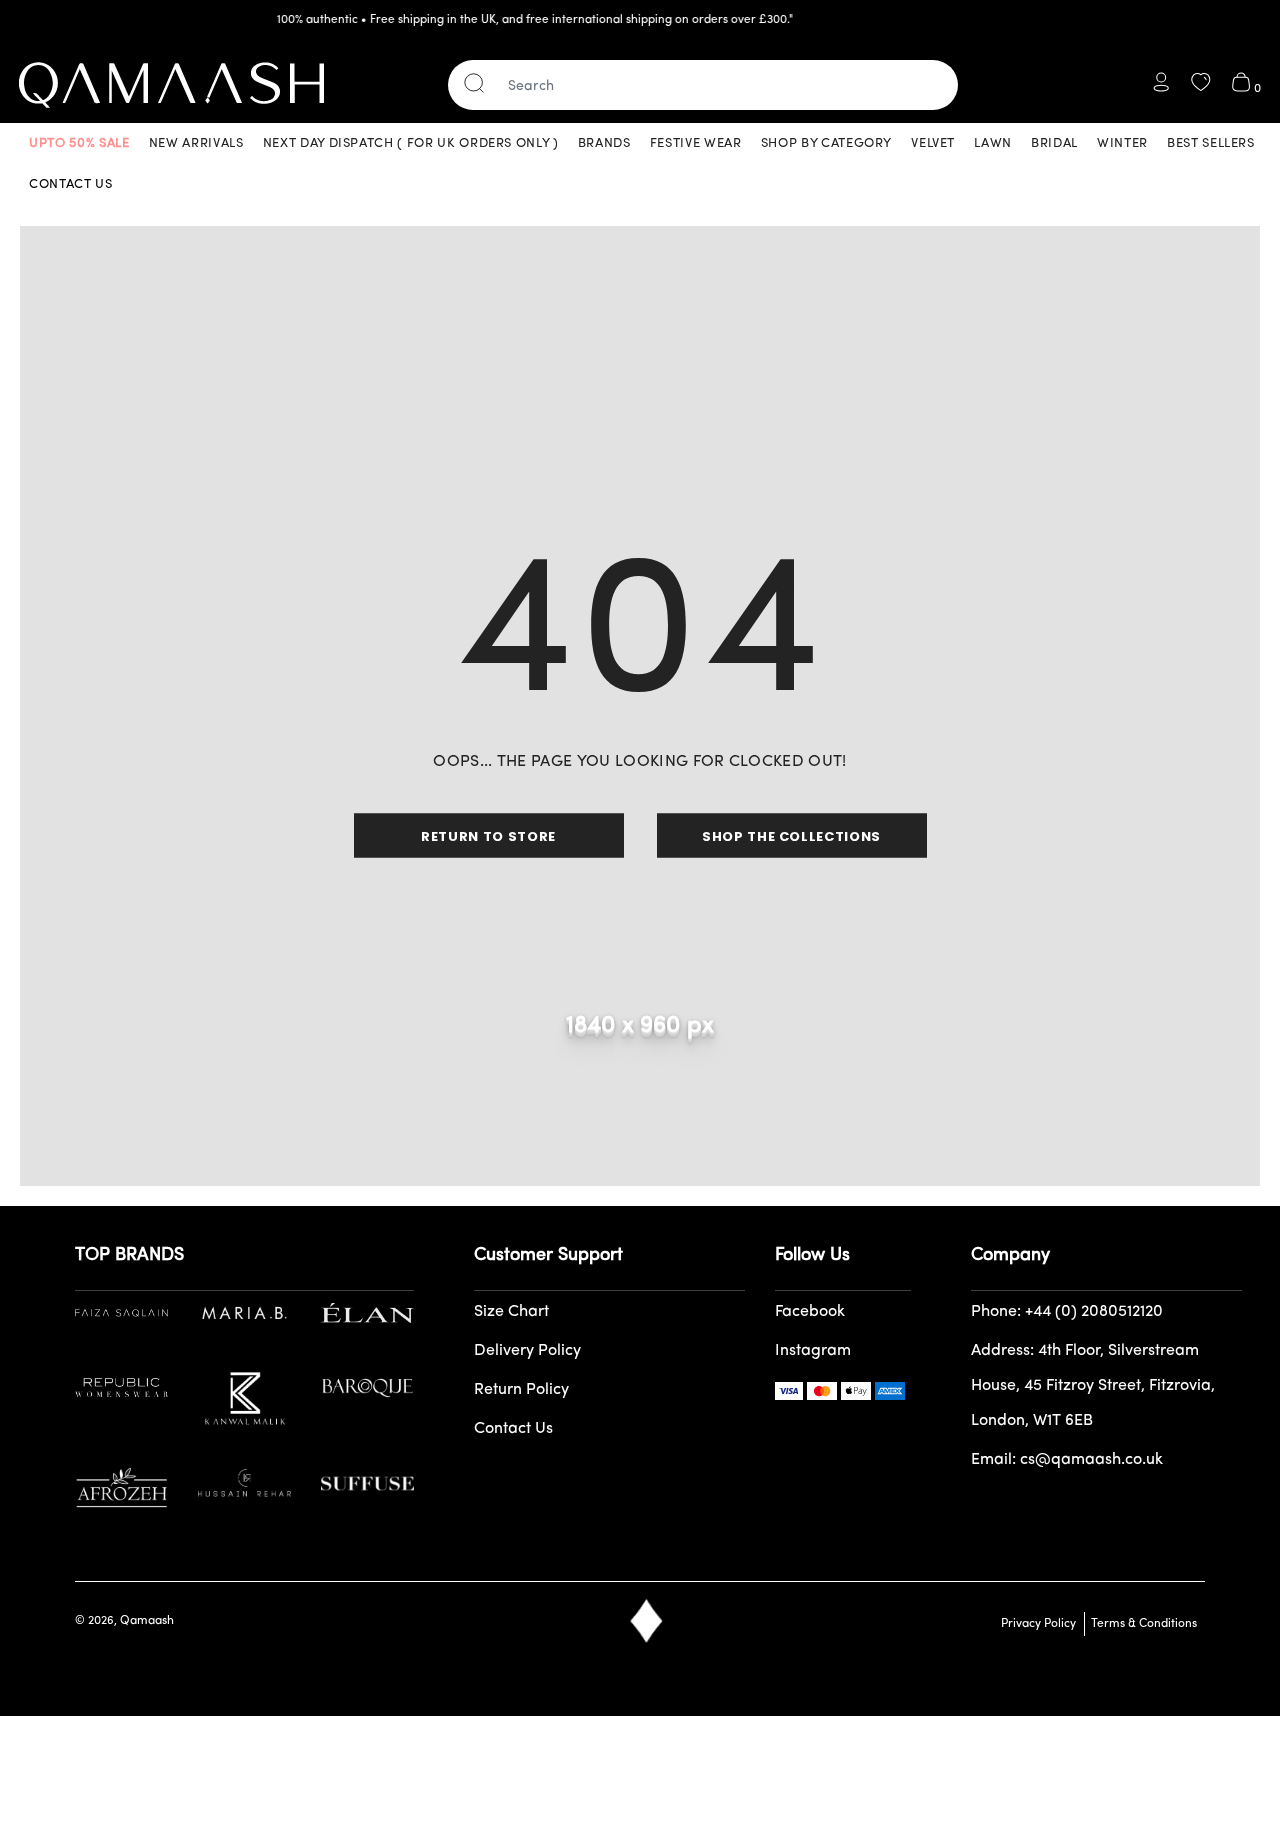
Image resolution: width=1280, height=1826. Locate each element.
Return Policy (521, 1390)
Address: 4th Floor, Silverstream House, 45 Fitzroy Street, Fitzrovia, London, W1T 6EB (1093, 1386)
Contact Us (513, 1429)
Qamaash (147, 1621)
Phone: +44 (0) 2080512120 (1067, 1312)
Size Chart (511, 1312)
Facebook (810, 1312)
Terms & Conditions (1141, 1624)
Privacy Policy (1038, 1624)
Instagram (813, 1351)
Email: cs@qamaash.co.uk (1067, 1460)
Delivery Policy (527, 1351)
